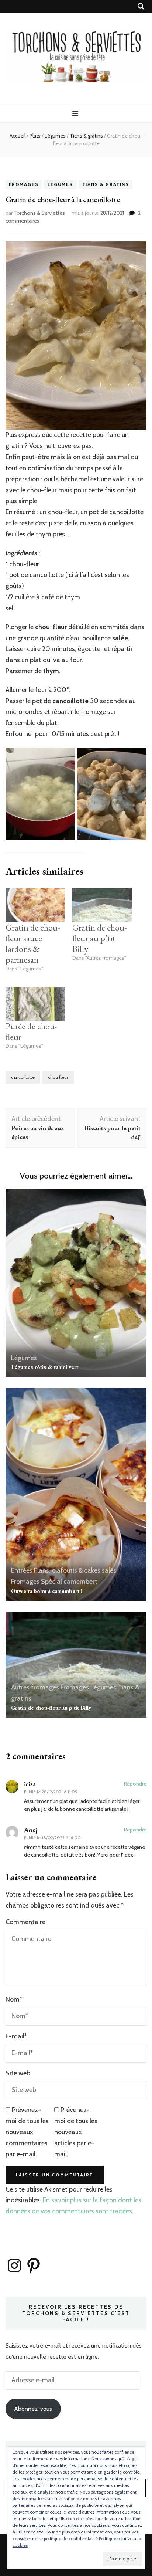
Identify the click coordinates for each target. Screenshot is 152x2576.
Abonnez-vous (33, 2409)
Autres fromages (35, 1687)
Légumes (60, 185)
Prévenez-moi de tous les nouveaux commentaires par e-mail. (27, 2132)
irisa (30, 1784)
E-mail (16, 2036)
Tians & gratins (106, 185)
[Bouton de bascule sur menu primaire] (76, 114)
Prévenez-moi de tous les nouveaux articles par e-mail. (76, 2132)
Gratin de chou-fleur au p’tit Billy (100, 938)
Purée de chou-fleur (31, 1031)
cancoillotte (23, 1077)
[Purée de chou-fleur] (35, 1004)
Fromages (24, 185)
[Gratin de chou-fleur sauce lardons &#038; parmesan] (35, 905)
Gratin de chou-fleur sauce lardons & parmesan (33, 943)
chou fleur (58, 1077)
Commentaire (25, 1922)
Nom (14, 1999)
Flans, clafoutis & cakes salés (75, 1570)
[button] (40, 794)
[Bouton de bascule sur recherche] (141, 6)
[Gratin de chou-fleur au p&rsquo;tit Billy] (102, 905)
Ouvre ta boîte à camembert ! (47, 1591)
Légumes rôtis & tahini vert (45, 1367)
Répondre (135, 1784)
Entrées (22, 1570)
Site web (18, 2073)
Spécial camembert (69, 1582)
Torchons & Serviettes (39, 213)
